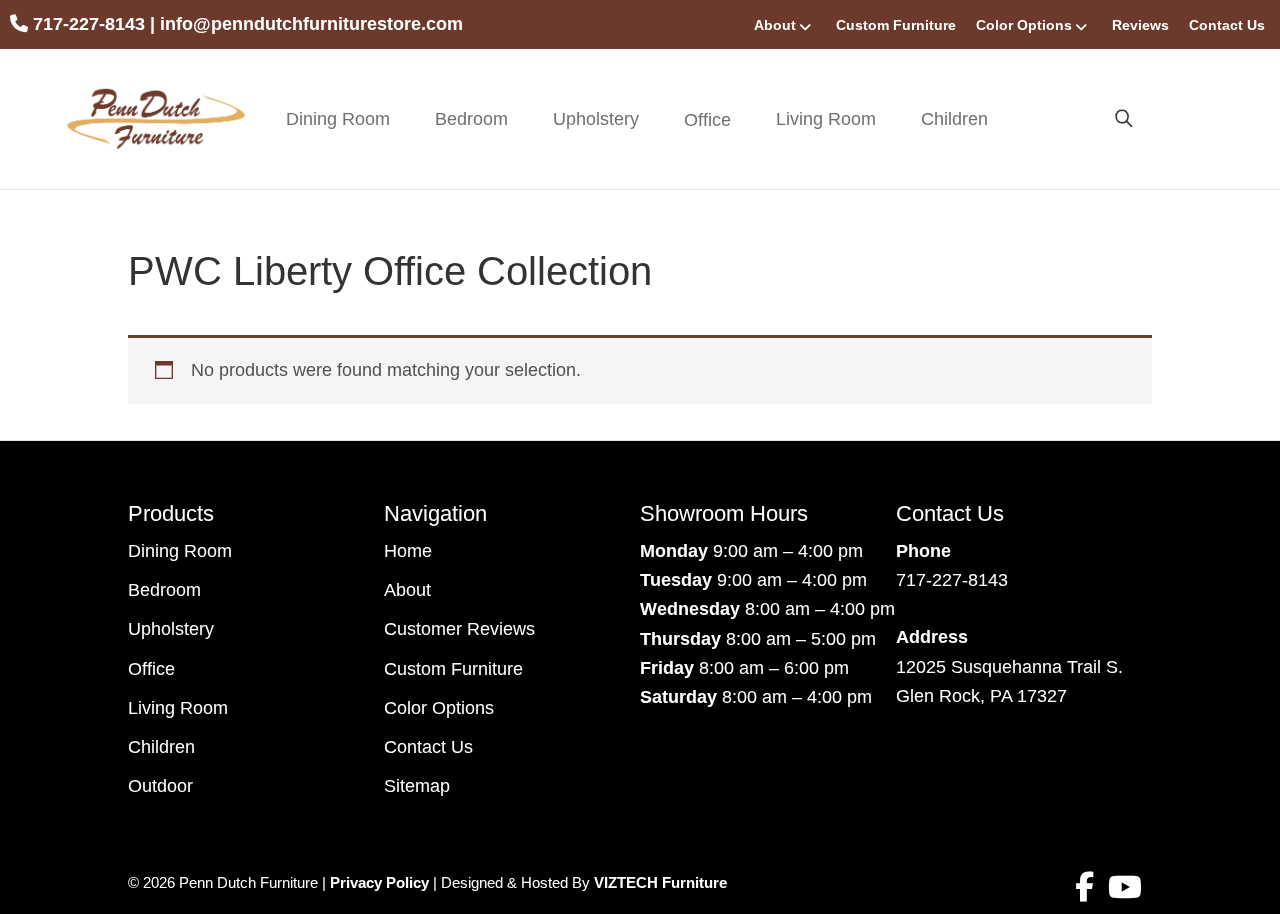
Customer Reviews (459, 629)
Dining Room (338, 119)
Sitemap (417, 786)
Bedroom (471, 119)
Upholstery (596, 119)
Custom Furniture (896, 25)
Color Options (1024, 25)
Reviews (1140, 25)
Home (408, 551)
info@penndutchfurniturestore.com (311, 24)
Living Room (826, 119)
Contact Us (1227, 25)
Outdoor (160, 786)
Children (954, 119)
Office (151, 669)
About (775, 25)
